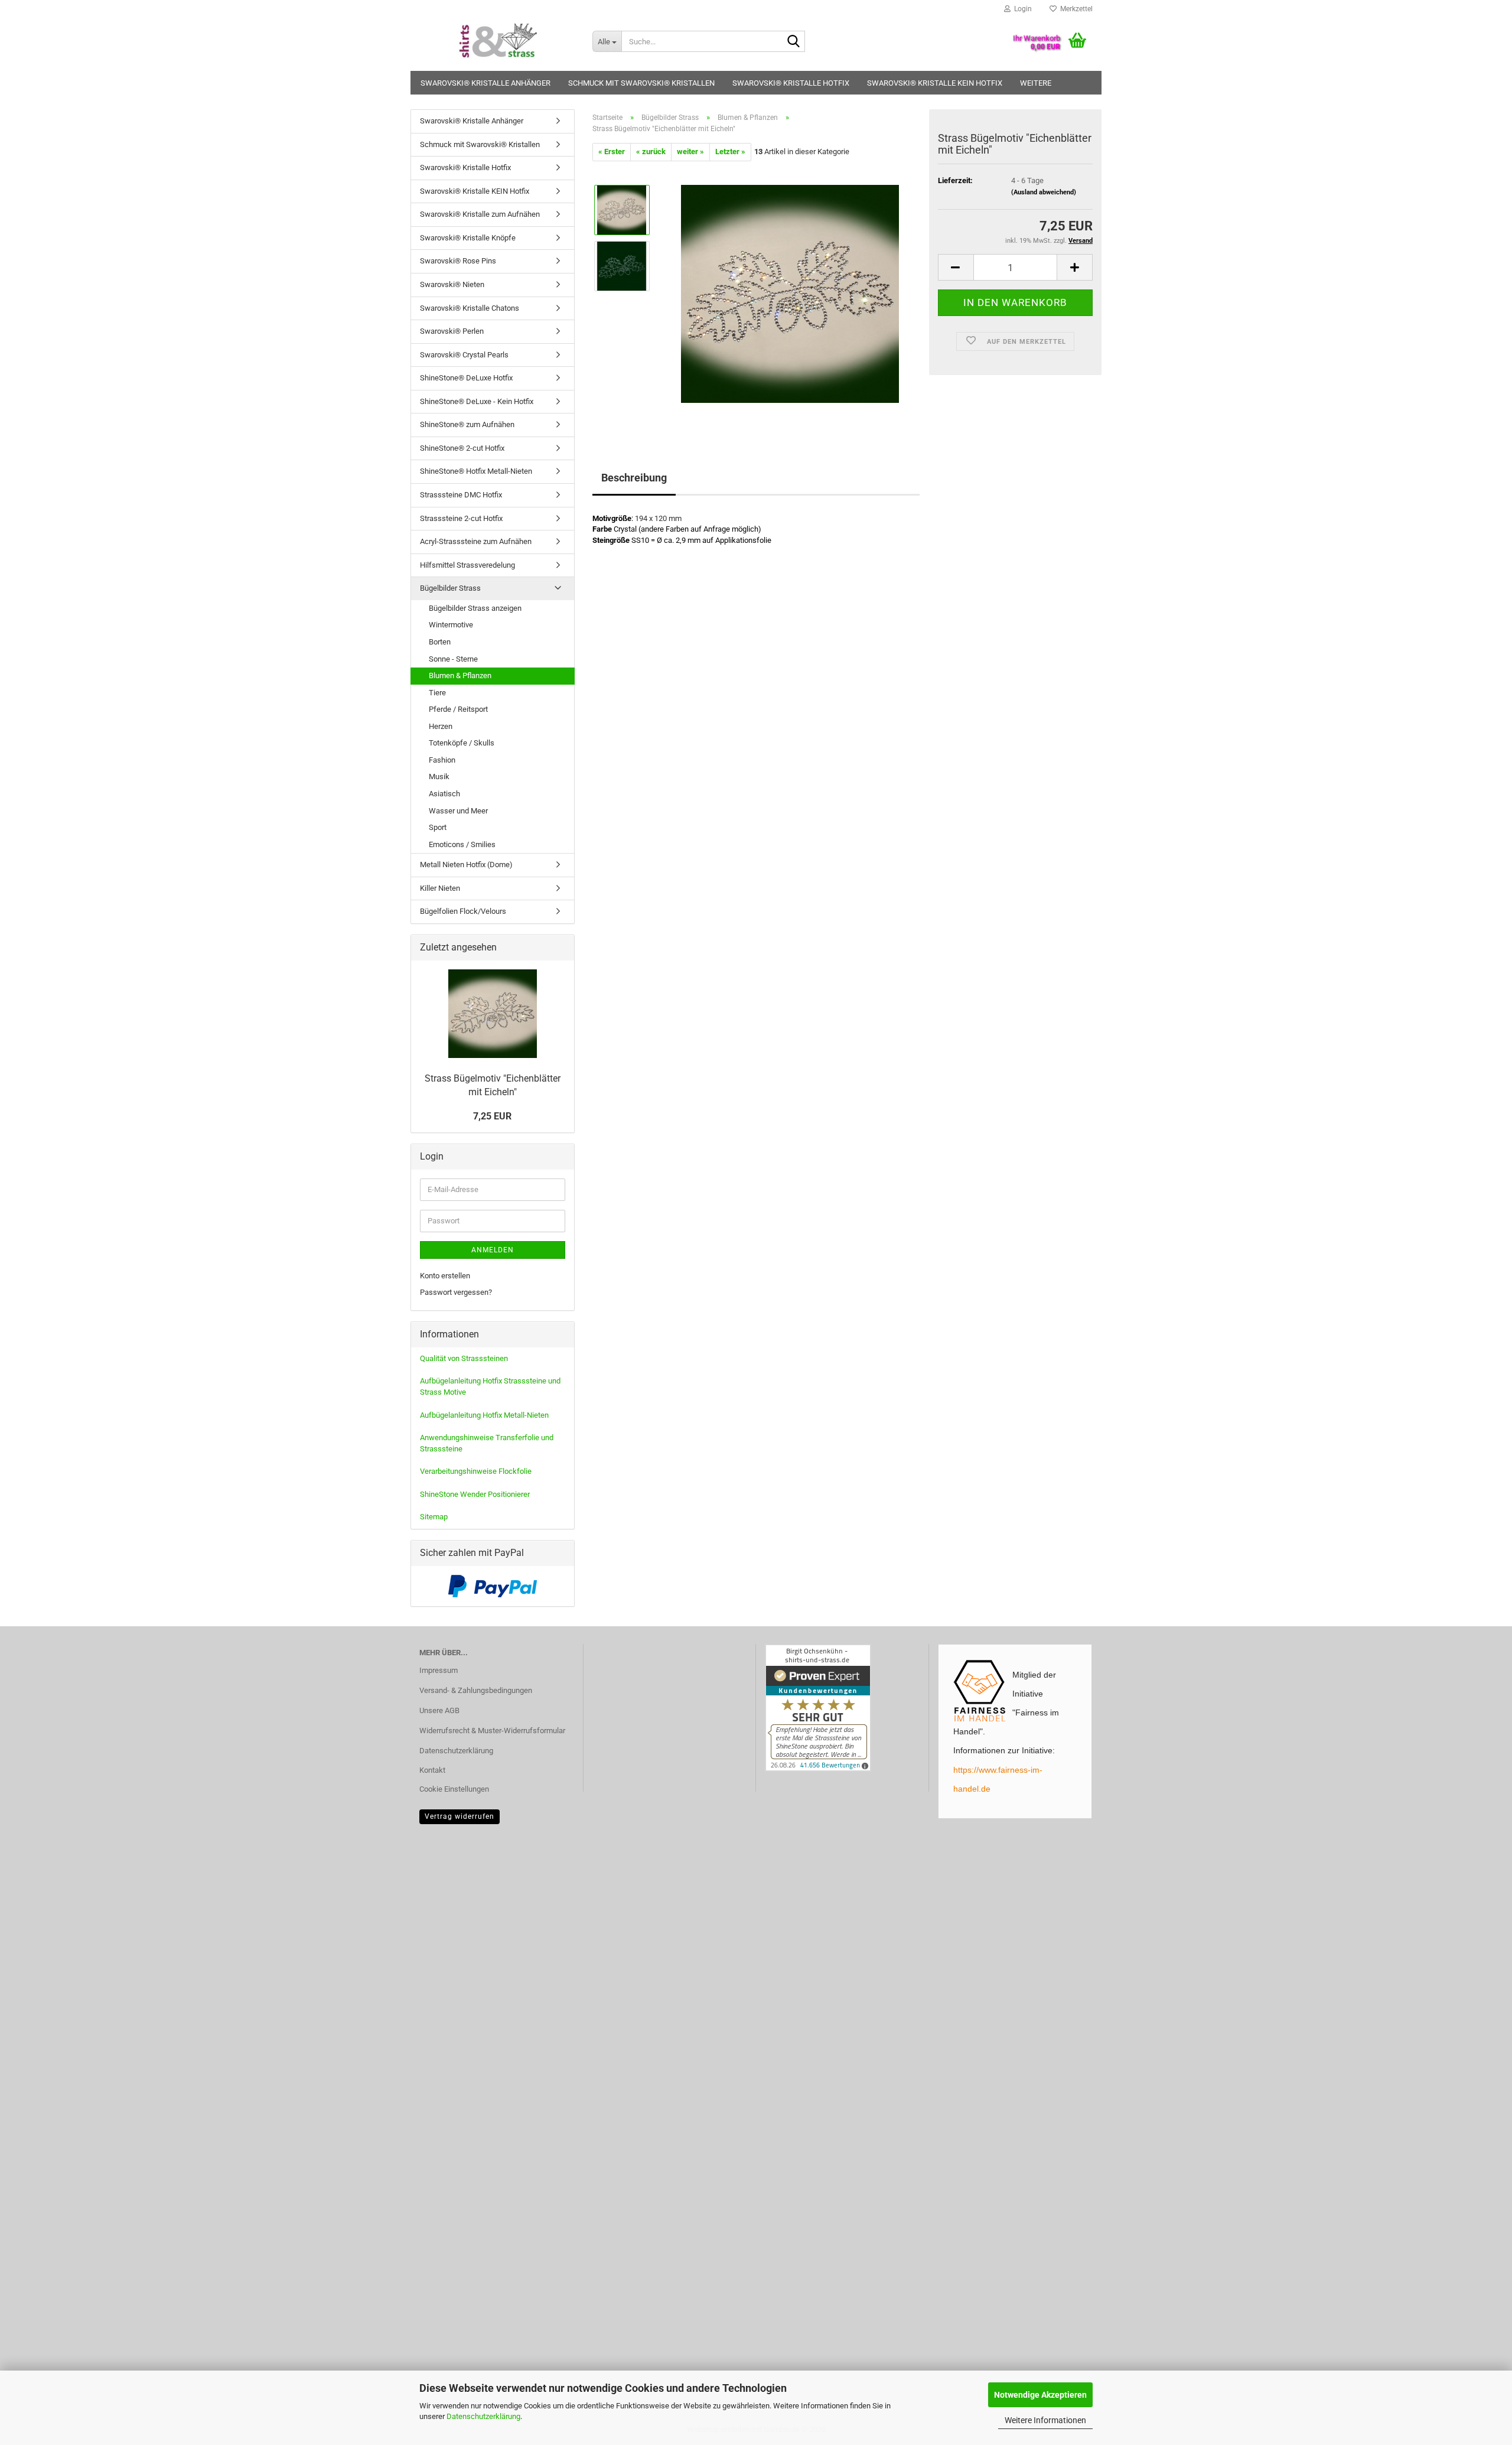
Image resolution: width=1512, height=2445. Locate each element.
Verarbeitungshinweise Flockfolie (476, 1471)
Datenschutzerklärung (483, 2416)
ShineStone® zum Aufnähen (467, 424)
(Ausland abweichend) (1044, 192)
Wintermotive (451, 625)
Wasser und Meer (458, 811)
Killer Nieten (440, 888)
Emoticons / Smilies (462, 844)
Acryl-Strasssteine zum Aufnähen (476, 541)
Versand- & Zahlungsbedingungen (476, 1690)
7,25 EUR (492, 1116)
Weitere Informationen (1045, 2420)
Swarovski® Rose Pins (458, 261)
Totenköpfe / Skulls (462, 743)
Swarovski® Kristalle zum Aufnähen (480, 214)
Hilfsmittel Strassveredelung (467, 565)
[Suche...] (794, 42)
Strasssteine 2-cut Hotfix (461, 518)
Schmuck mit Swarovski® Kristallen (641, 83)
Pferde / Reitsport (458, 709)
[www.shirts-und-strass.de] (497, 41)
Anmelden (493, 1250)
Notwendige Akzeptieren (1040, 2395)
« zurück (651, 152)
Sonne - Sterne (453, 659)
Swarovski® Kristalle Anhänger (485, 83)
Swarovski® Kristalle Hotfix (791, 83)
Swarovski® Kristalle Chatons (470, 308)
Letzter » (730, 152)
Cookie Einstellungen (454, 1789)
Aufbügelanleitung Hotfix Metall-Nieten (484, 1415)
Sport (438, 827)
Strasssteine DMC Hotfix (461, 495)
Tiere (437, 693)
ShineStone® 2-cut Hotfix (462, 448)
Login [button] (1021, 9)
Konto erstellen (445, 1276)
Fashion (442, 760)
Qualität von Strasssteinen (464, 1358)
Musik (439, 777)
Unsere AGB (439, 1710)
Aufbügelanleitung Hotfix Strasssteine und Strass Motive (490, 1386)
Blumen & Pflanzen (460, 675)
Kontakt (432, 1770)
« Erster (612, 152)
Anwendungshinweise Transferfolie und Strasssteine (487, 1443)
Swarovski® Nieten (452, 284)
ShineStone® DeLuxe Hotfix (466, 378)
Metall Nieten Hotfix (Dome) (466, 865)
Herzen (441, 726)
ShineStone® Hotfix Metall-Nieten (476, 471)
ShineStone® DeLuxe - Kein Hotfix (477, 401)
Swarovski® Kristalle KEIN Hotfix (935, 83)
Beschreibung (634, 478)
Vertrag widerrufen (460, 1816)
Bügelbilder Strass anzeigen (475, 608)
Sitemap (434, 1517)
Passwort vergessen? (456, 1292)
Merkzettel (1075, 9)
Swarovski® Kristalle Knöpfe (468, 238)
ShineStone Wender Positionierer (475, 1494)
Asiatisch (444, 794)
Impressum (439, 1670)
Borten (440, 642)
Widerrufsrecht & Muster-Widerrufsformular (492, 1731)
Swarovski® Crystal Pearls (464, 355)
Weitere (1036, 83)
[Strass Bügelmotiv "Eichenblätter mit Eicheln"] (790, 293)
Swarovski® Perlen (452, 331)
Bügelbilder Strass (450, 588)
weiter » (690, 152)
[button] (956, 267)
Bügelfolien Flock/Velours (463, 911)
